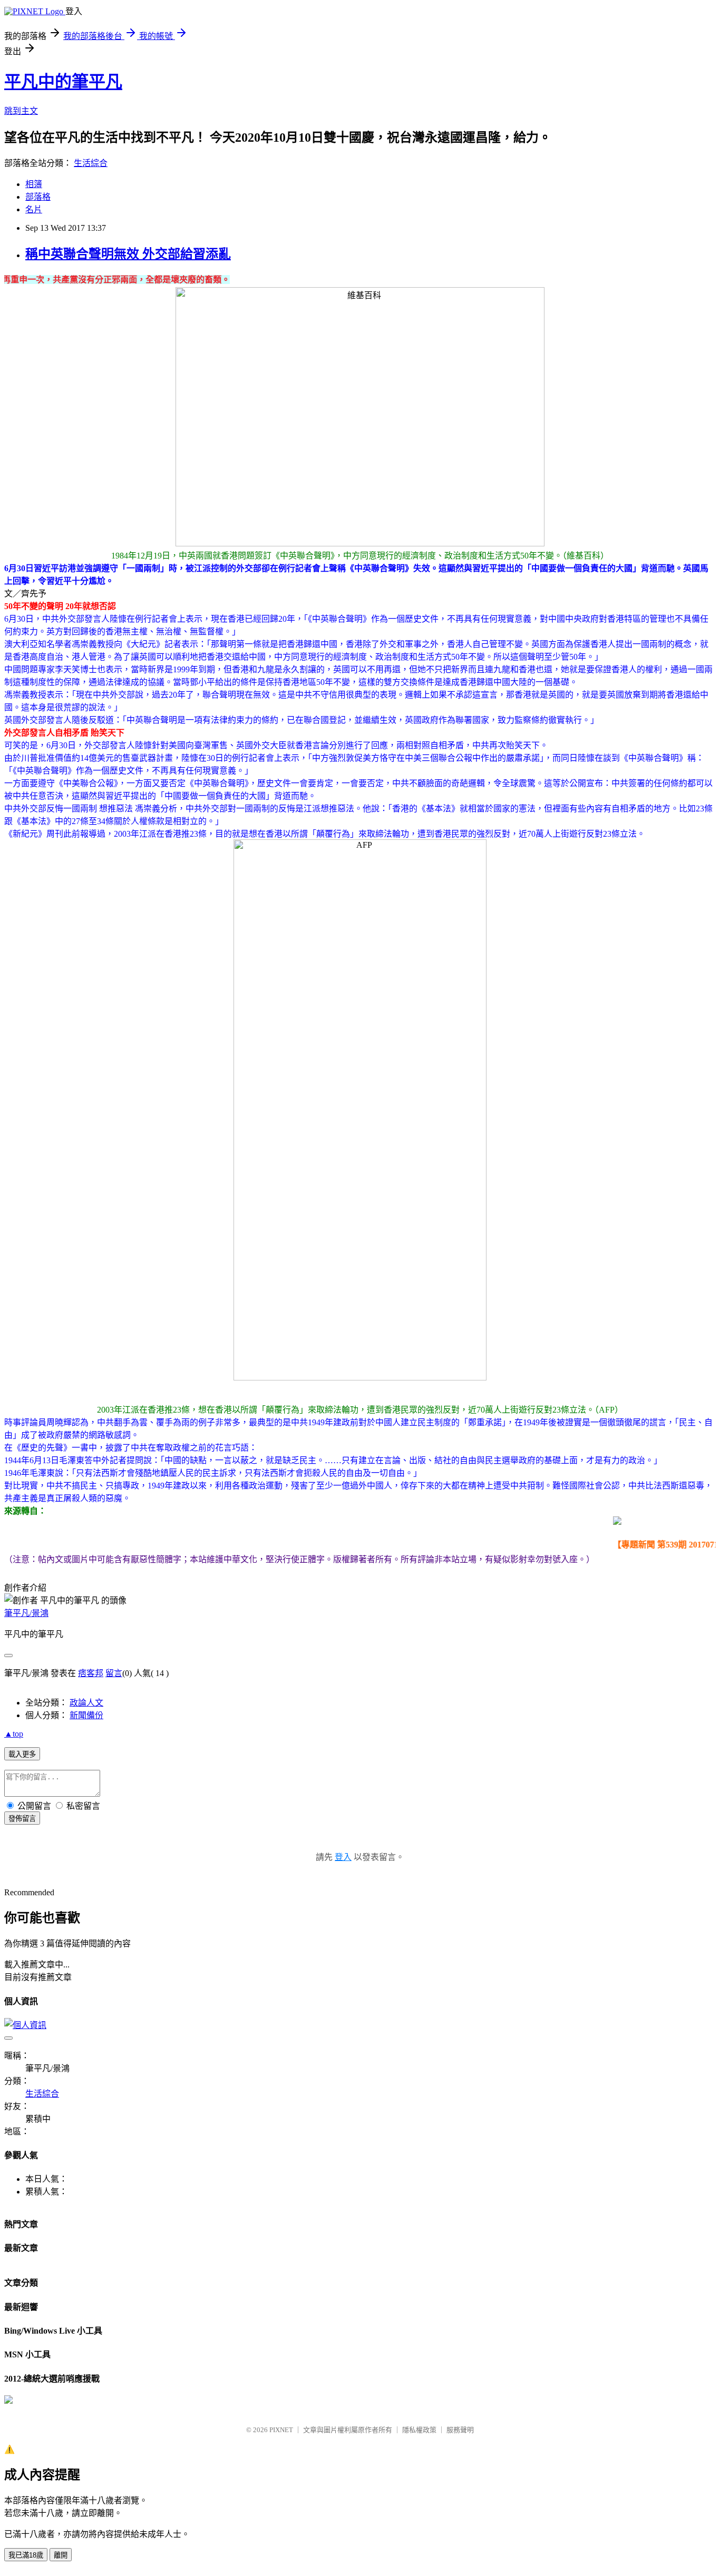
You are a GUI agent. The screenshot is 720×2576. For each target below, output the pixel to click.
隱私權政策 (419, 2430)
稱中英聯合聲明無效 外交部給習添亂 (128, 254)
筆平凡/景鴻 (26, 1613)
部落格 (38, 197)
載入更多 (22, 1754)
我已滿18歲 (26, 2555)
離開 (61, 2555)
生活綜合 (91, 163)
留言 (114, 1673)
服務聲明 (460, 2430)
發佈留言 (22, 1819)
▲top (14, 1734)
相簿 (34, 184)
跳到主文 (21, 111)
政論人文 (86, 1703)
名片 (34, 209)
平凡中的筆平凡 (63, 82)
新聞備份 (86, 1715)
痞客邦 (91, 1673)
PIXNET (281, 2430)
